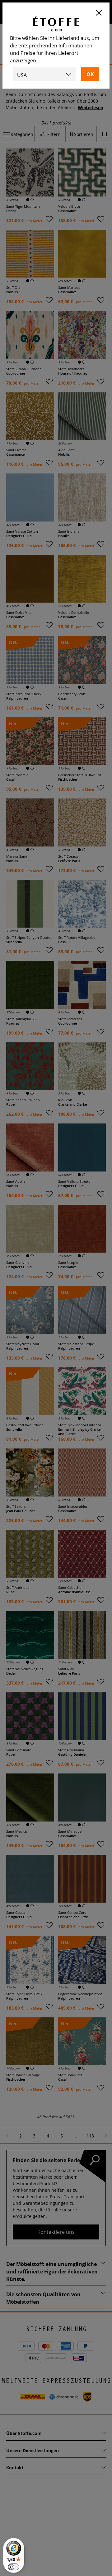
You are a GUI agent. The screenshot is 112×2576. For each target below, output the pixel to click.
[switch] (14, 2567)
